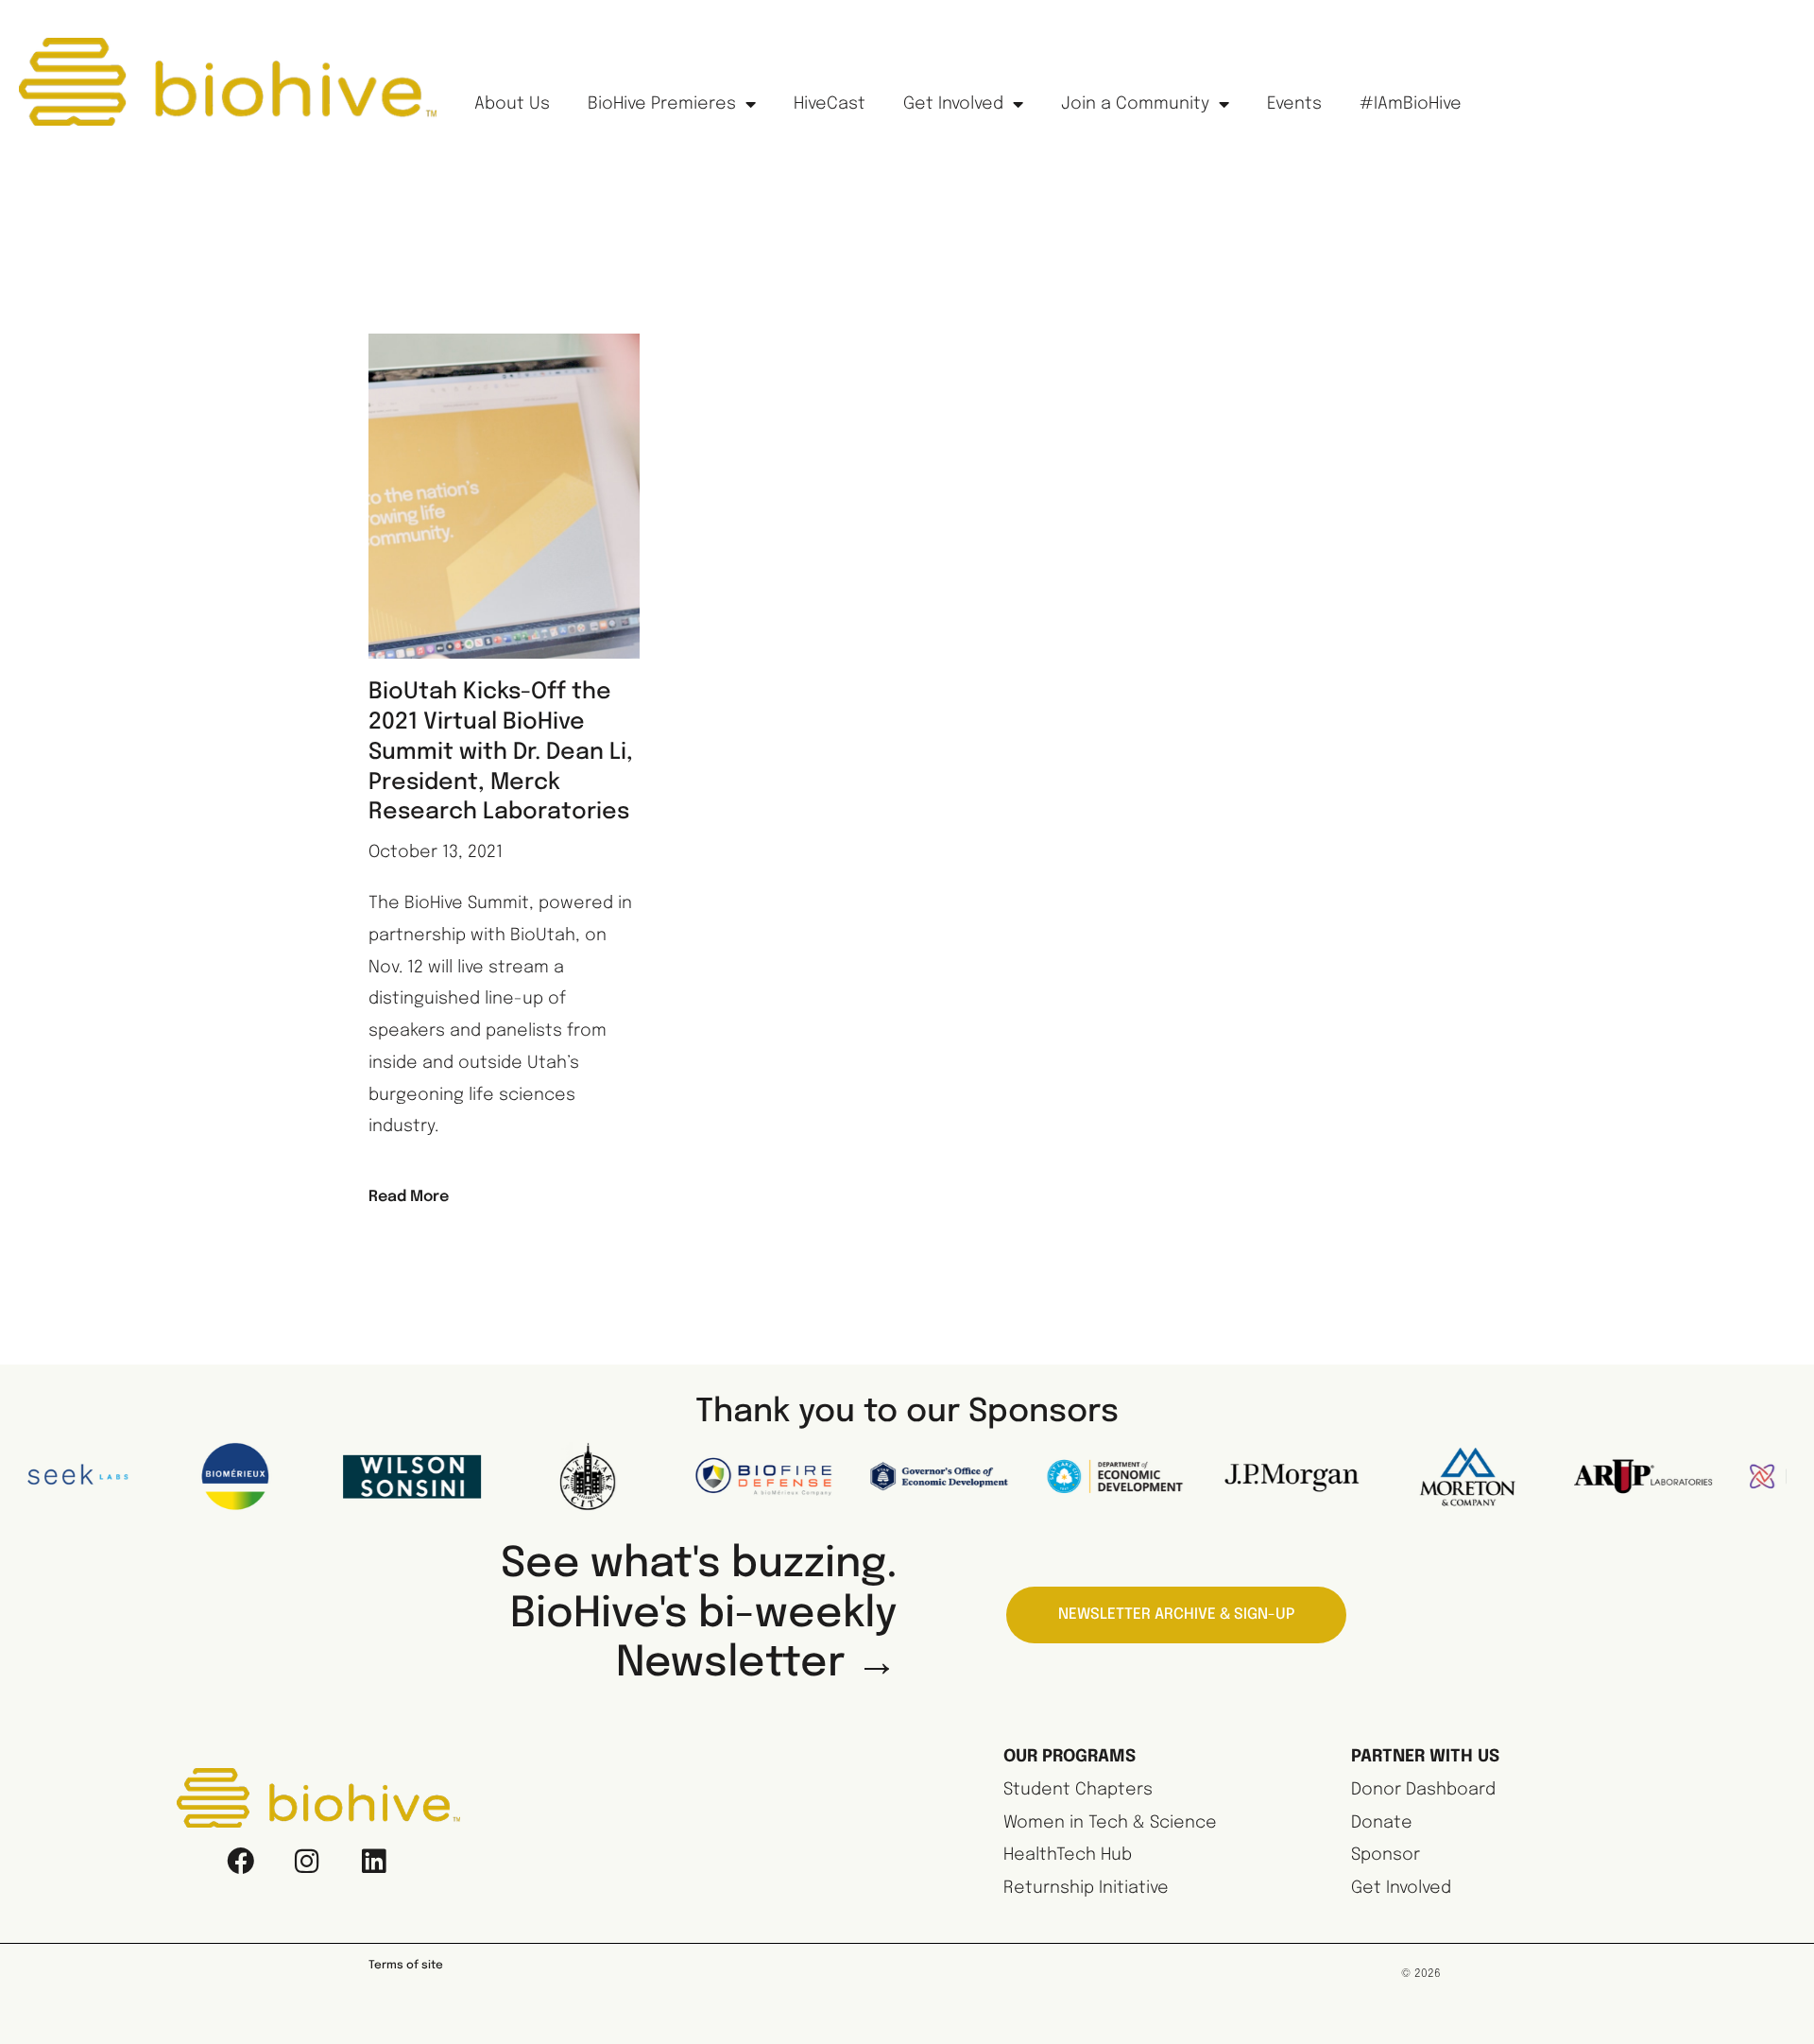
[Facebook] (241, 1861)
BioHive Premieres (662, 104)
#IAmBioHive (1411, 104)
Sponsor (1386, 1855)
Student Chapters (1078, 1790)
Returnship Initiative (1086, 1888)
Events (1294, 104)
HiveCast (830, 104)
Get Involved (953, 104)
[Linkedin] (373, 1861)
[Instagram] (307, 1861)
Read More (409, 1197)
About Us (512, 104)
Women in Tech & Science (1110, 1823)
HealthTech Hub (1068, 1855)
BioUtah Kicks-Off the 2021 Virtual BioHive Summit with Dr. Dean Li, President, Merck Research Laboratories (501, 753)
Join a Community (1135, 104)
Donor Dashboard (1423, 1790)
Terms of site (406, 1966)
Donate (1382, 1823)
